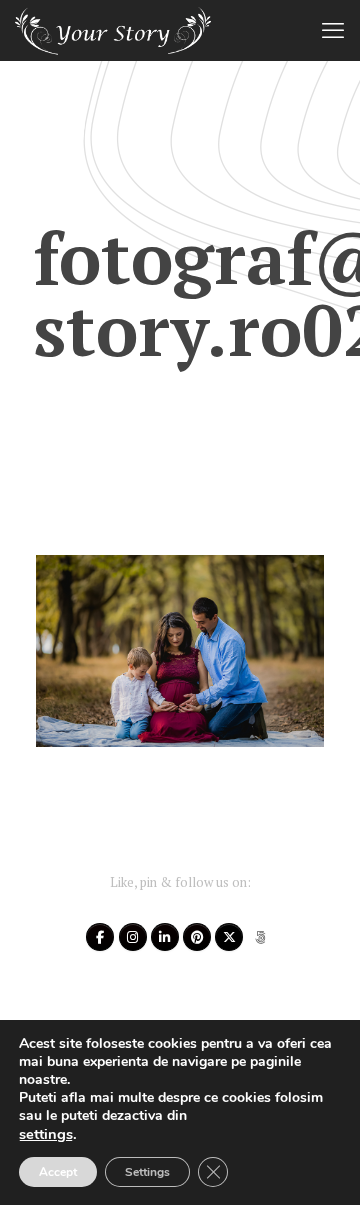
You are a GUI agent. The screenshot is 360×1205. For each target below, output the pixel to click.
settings (46, 1134)
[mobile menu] (333, 30)
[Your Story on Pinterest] (197, 937)
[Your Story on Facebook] (100, 937)
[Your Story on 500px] (261, 937)
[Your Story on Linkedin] (165, 937)
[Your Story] (113, 30)
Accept (58, 1172)
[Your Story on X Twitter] (229, 937)
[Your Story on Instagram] (133, 937)
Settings (147, 1172)
